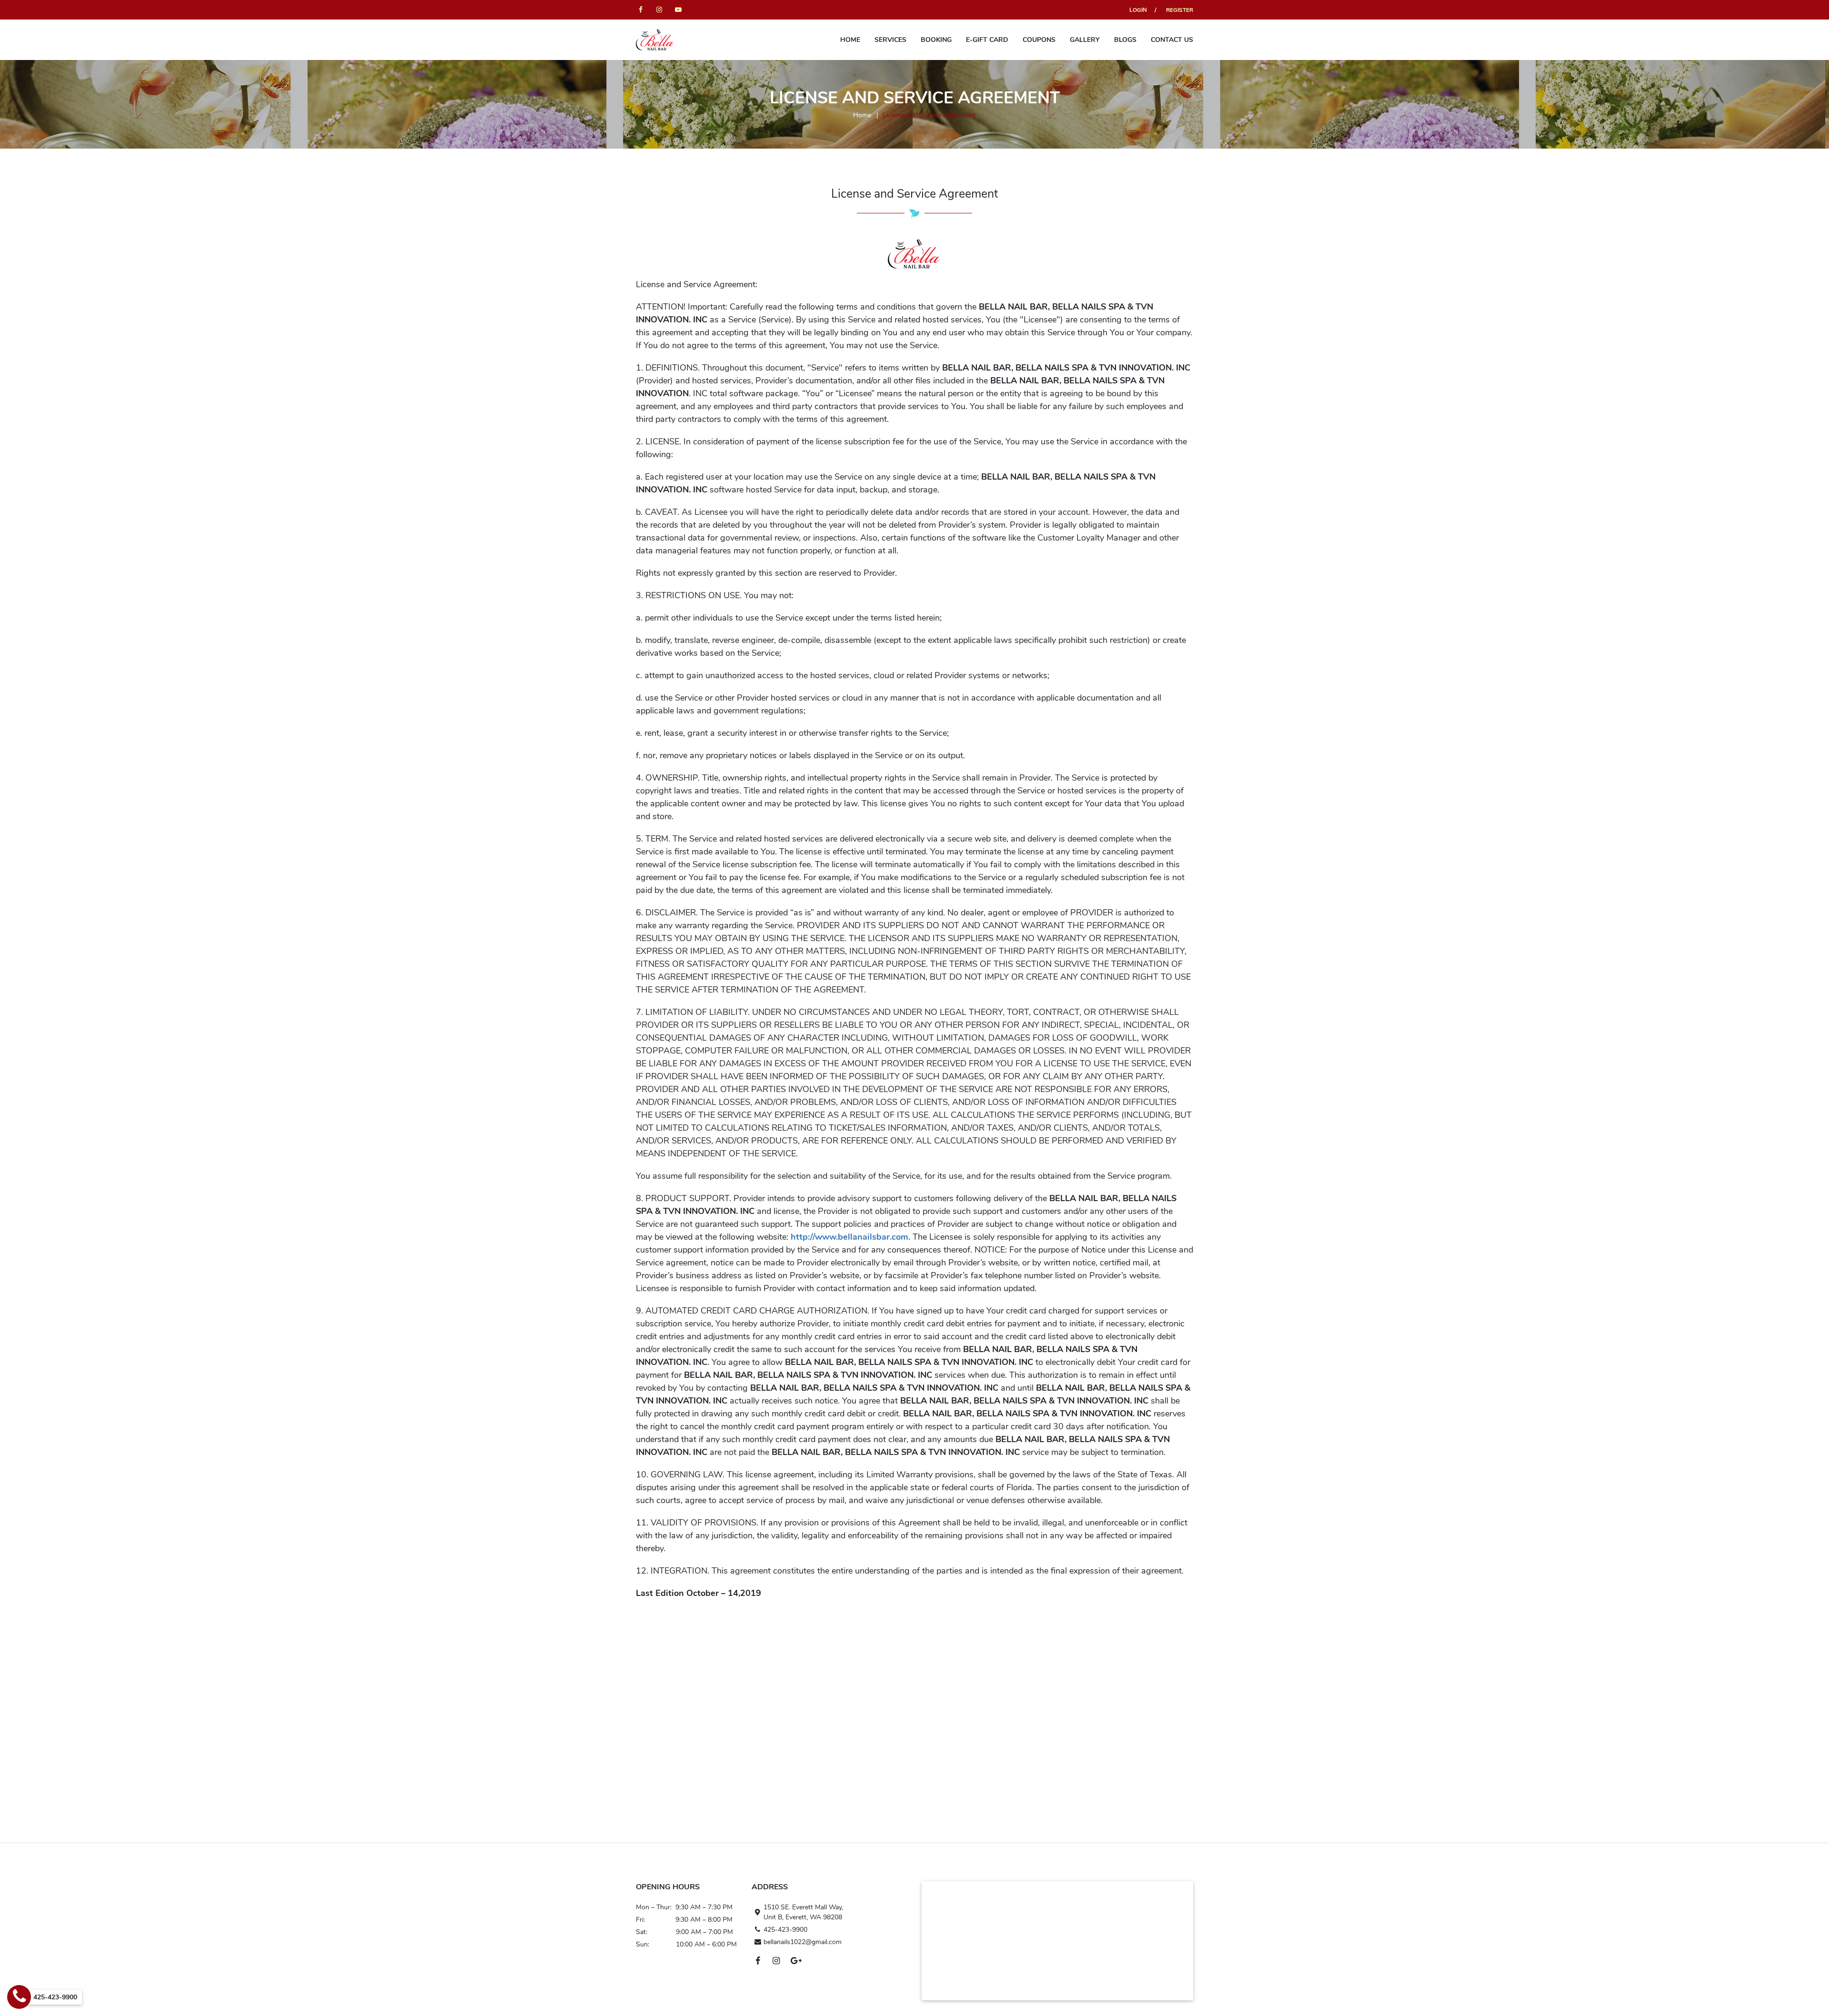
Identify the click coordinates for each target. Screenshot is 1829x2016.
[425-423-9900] (19, 1997)
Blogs (1125, 40)
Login (1138, 10)
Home (850, 40)
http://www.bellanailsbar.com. (850, 1237)
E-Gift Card (987, 40)
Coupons (1039, 40)
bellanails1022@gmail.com (803, 1942)
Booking (936, 40)
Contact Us (1172, 40)
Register (1180, 10)
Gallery (1085, 40)
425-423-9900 (785, 1930)
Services (890, 40)
